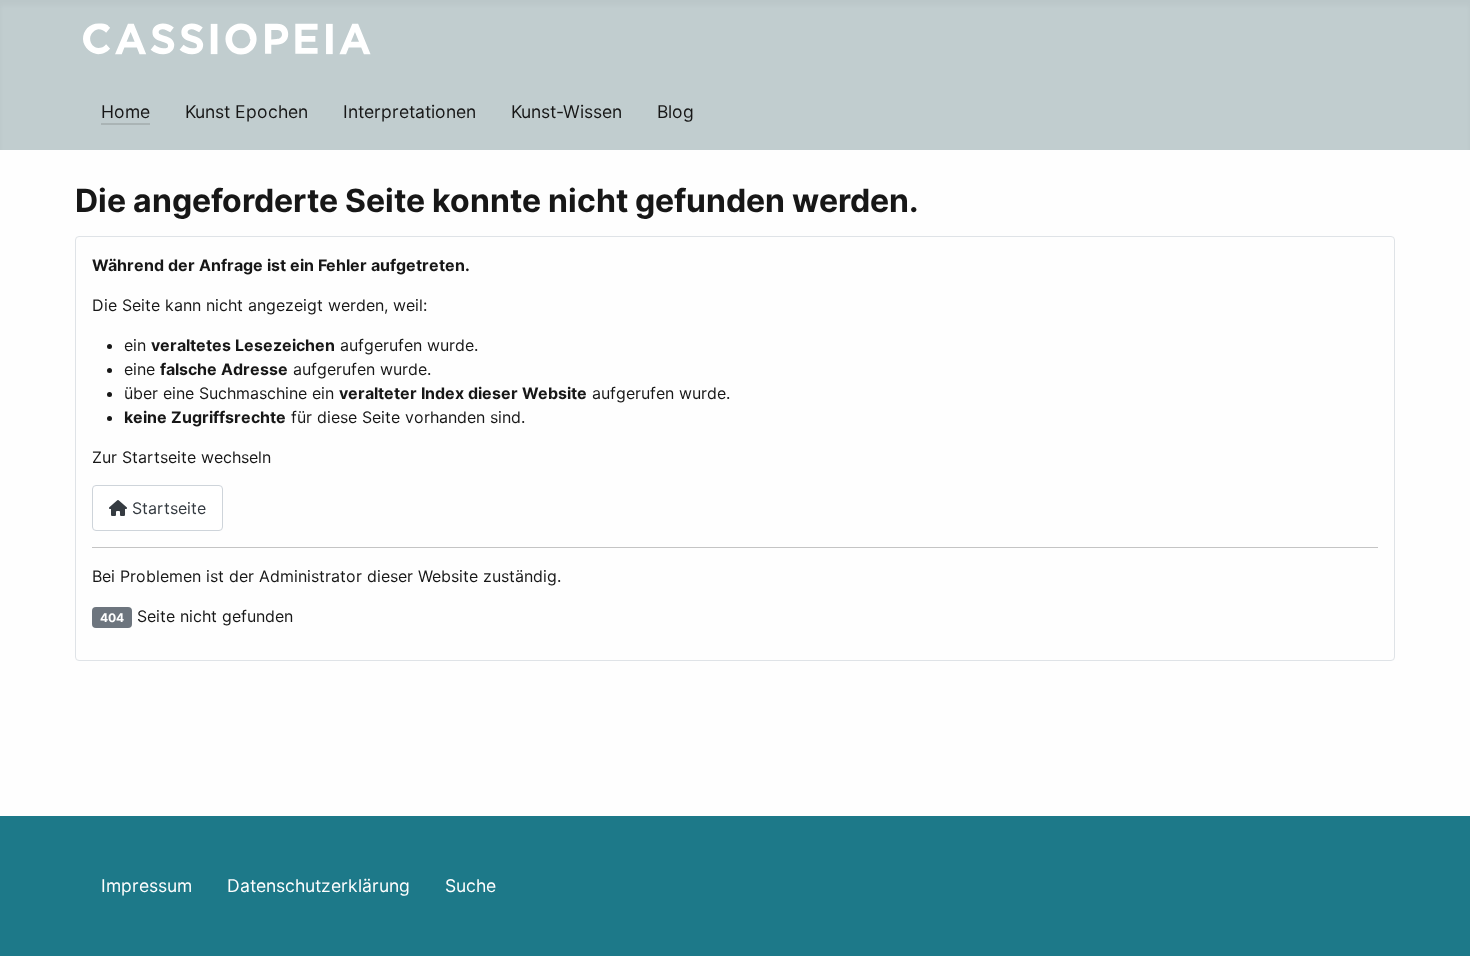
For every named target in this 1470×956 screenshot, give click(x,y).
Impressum (146, 885)
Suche (470, 885)
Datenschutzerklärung (318, 885)
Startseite (166, 508)
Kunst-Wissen (566, 111)
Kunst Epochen (246, 111)
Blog (675, 111)
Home (125, 111)
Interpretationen (409, 111)
